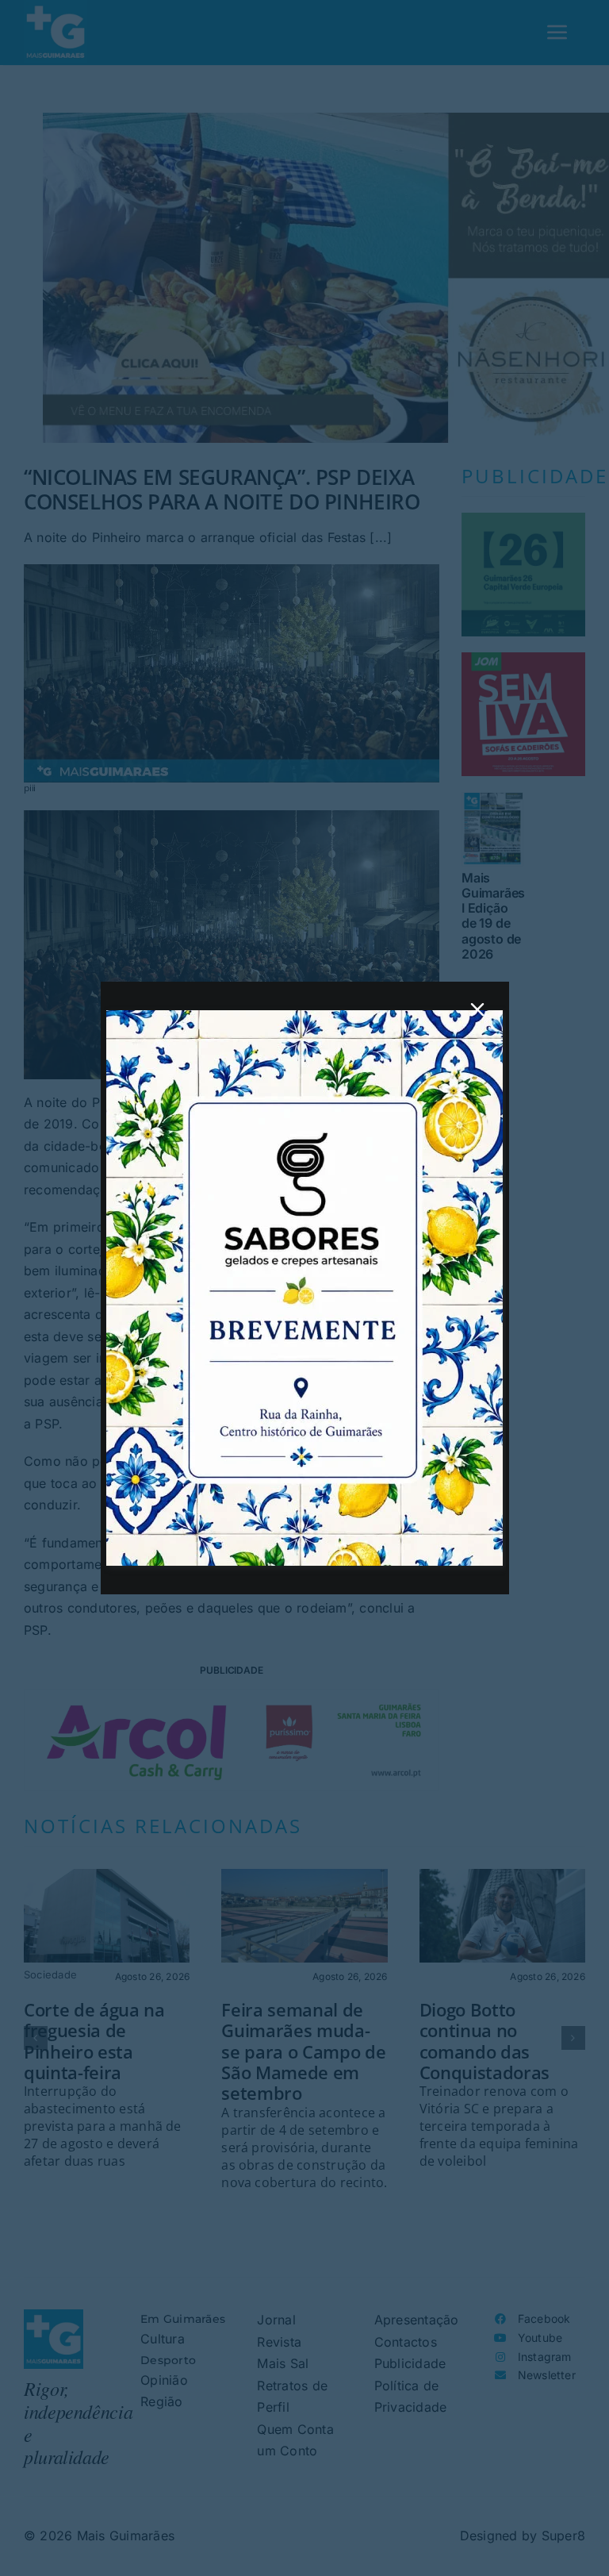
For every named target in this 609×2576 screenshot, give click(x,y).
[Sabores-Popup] (304, 1017)
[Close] (477, 1009)
